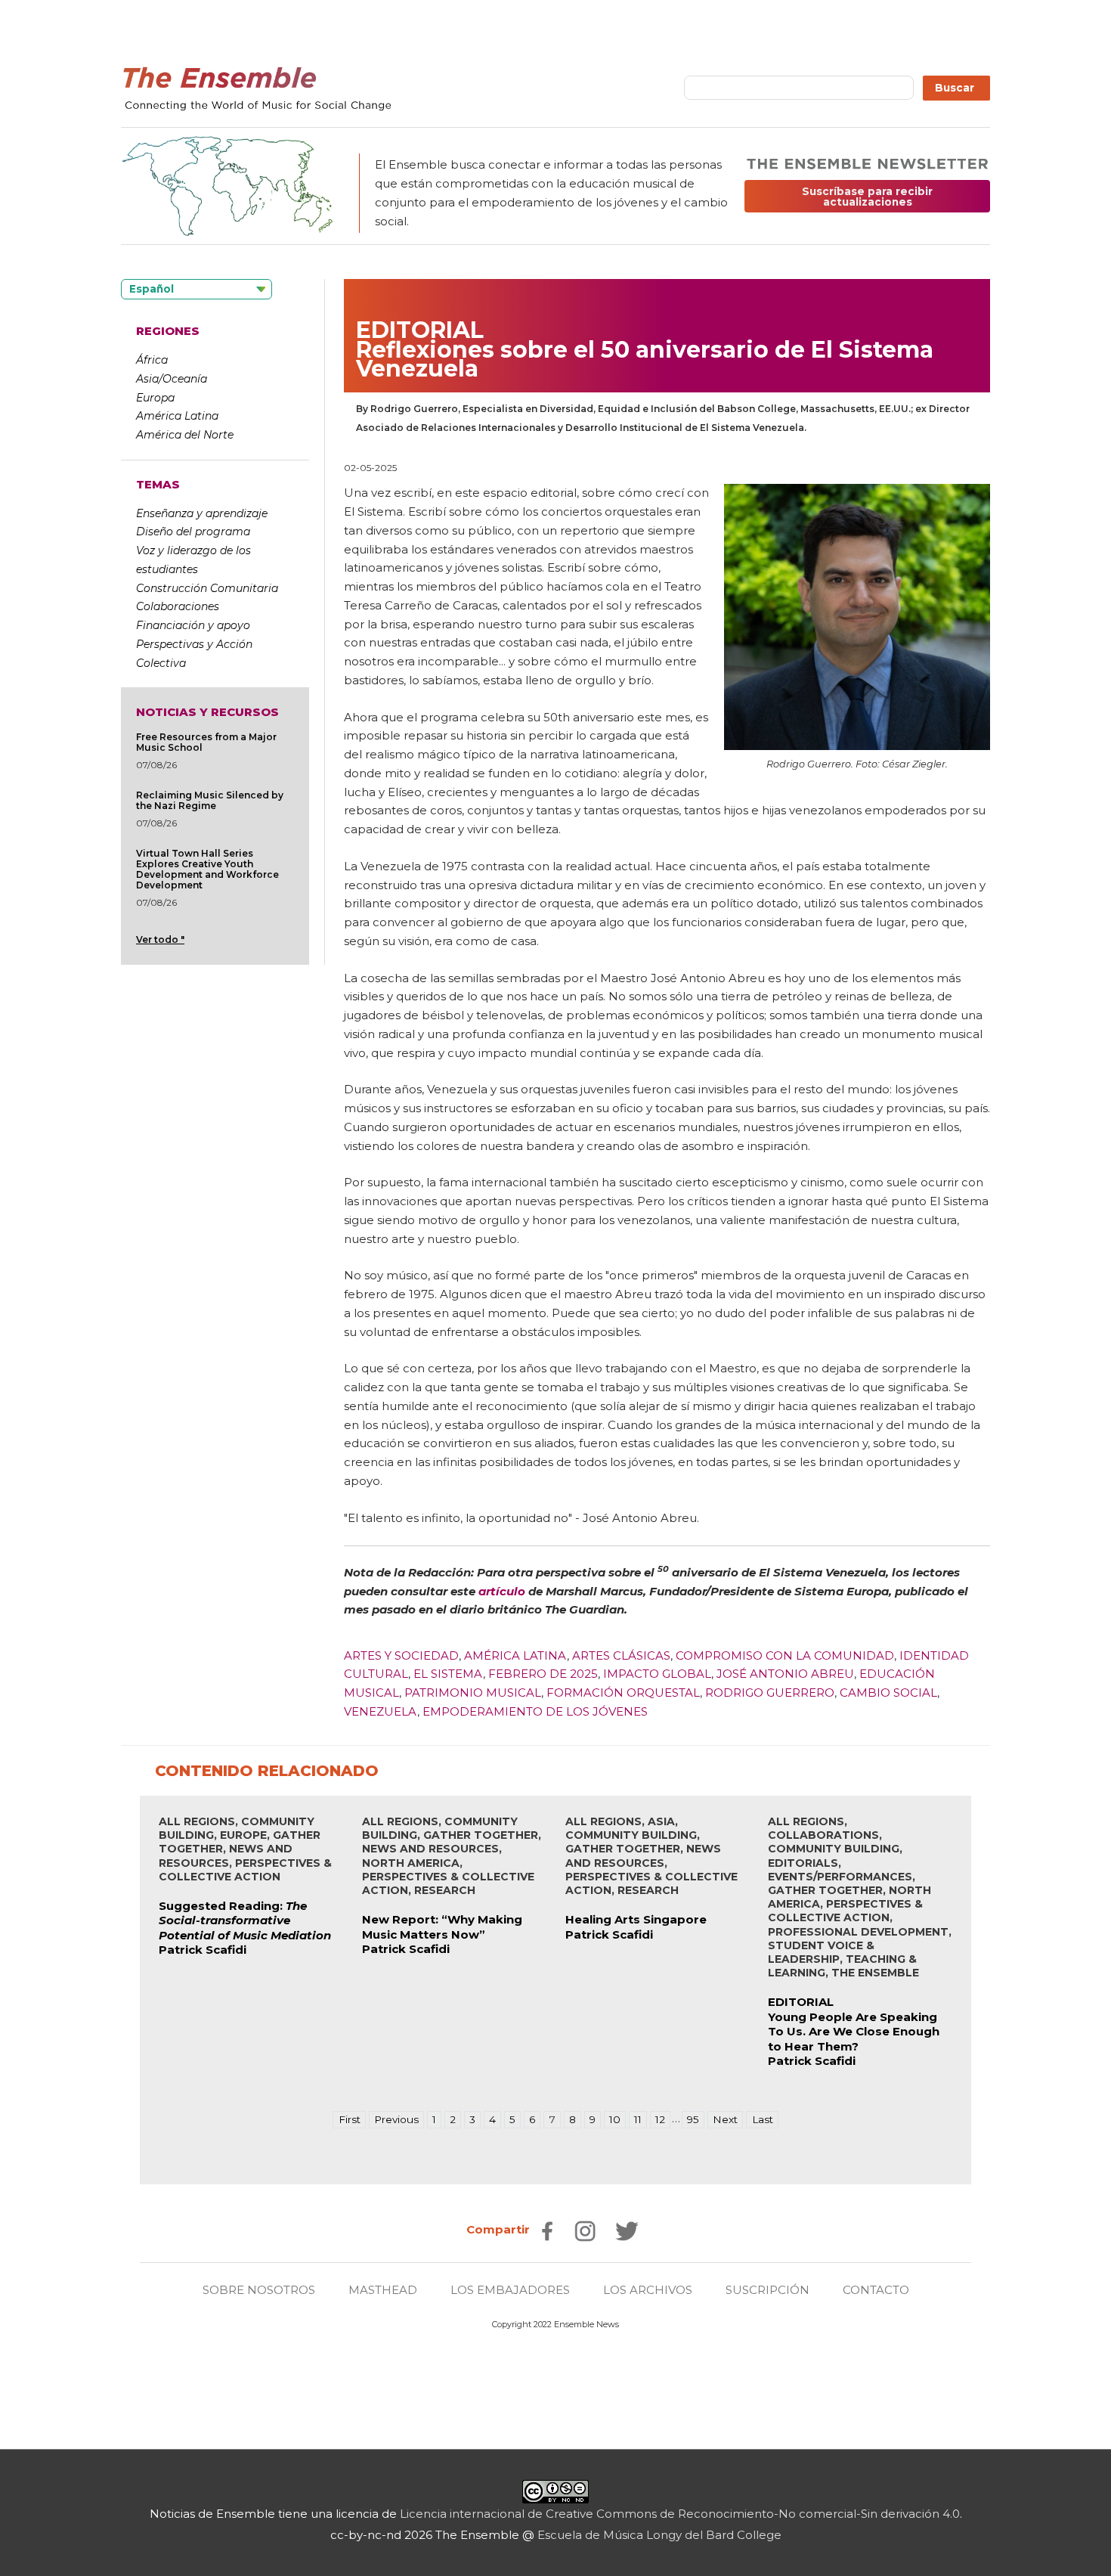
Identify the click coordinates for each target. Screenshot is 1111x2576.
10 (615, 2119)
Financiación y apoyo (193, 625)
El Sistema (448, 1674)
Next (725, 2119)
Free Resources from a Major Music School (206, 742)
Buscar (956, 88)
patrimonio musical (473, 1693)
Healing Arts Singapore (636, 1919)
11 (638, 2119)
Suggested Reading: (245, 1920)
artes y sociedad (401, 1655)
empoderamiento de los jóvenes (535, 1711)
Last (763, 2119)
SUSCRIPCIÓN (767, 2290)
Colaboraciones (178, 606)
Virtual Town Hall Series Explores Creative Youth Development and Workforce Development (207, 869)
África (152, 360)
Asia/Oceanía (172, 379)
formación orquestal (623, 1693)
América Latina (177, 416)
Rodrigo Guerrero (770, 1693)
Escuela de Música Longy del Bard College (659, 2535)
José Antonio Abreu (785, 1674)
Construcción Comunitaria (207, 588)
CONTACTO (876, 2290)
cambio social (888, 1693)
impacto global (657, 1674)
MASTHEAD (383, 2290)
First (350, 2119)
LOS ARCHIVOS (648, 2290)
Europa (155, 398)
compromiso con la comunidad (785, 1655)
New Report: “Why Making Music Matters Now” (442, 1927)
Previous (396, 2119)
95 (693, 2119)
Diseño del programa (193, 532)
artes (591, 1655)
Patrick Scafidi (203, 1950)
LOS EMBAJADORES (510, 2290)
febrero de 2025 (543, 1674)
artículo (503, 1591)
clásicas (642, 1655)
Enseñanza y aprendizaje (202, 513)
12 (660, 2119)
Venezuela (381, 1711)
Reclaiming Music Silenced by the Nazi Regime (210, 800)
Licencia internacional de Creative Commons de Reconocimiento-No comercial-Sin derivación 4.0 (680, 2514)
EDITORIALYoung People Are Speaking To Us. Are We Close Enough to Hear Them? (854, 2024)
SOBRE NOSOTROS (259, 2290)
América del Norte (185, 435)
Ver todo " (160, 939)
